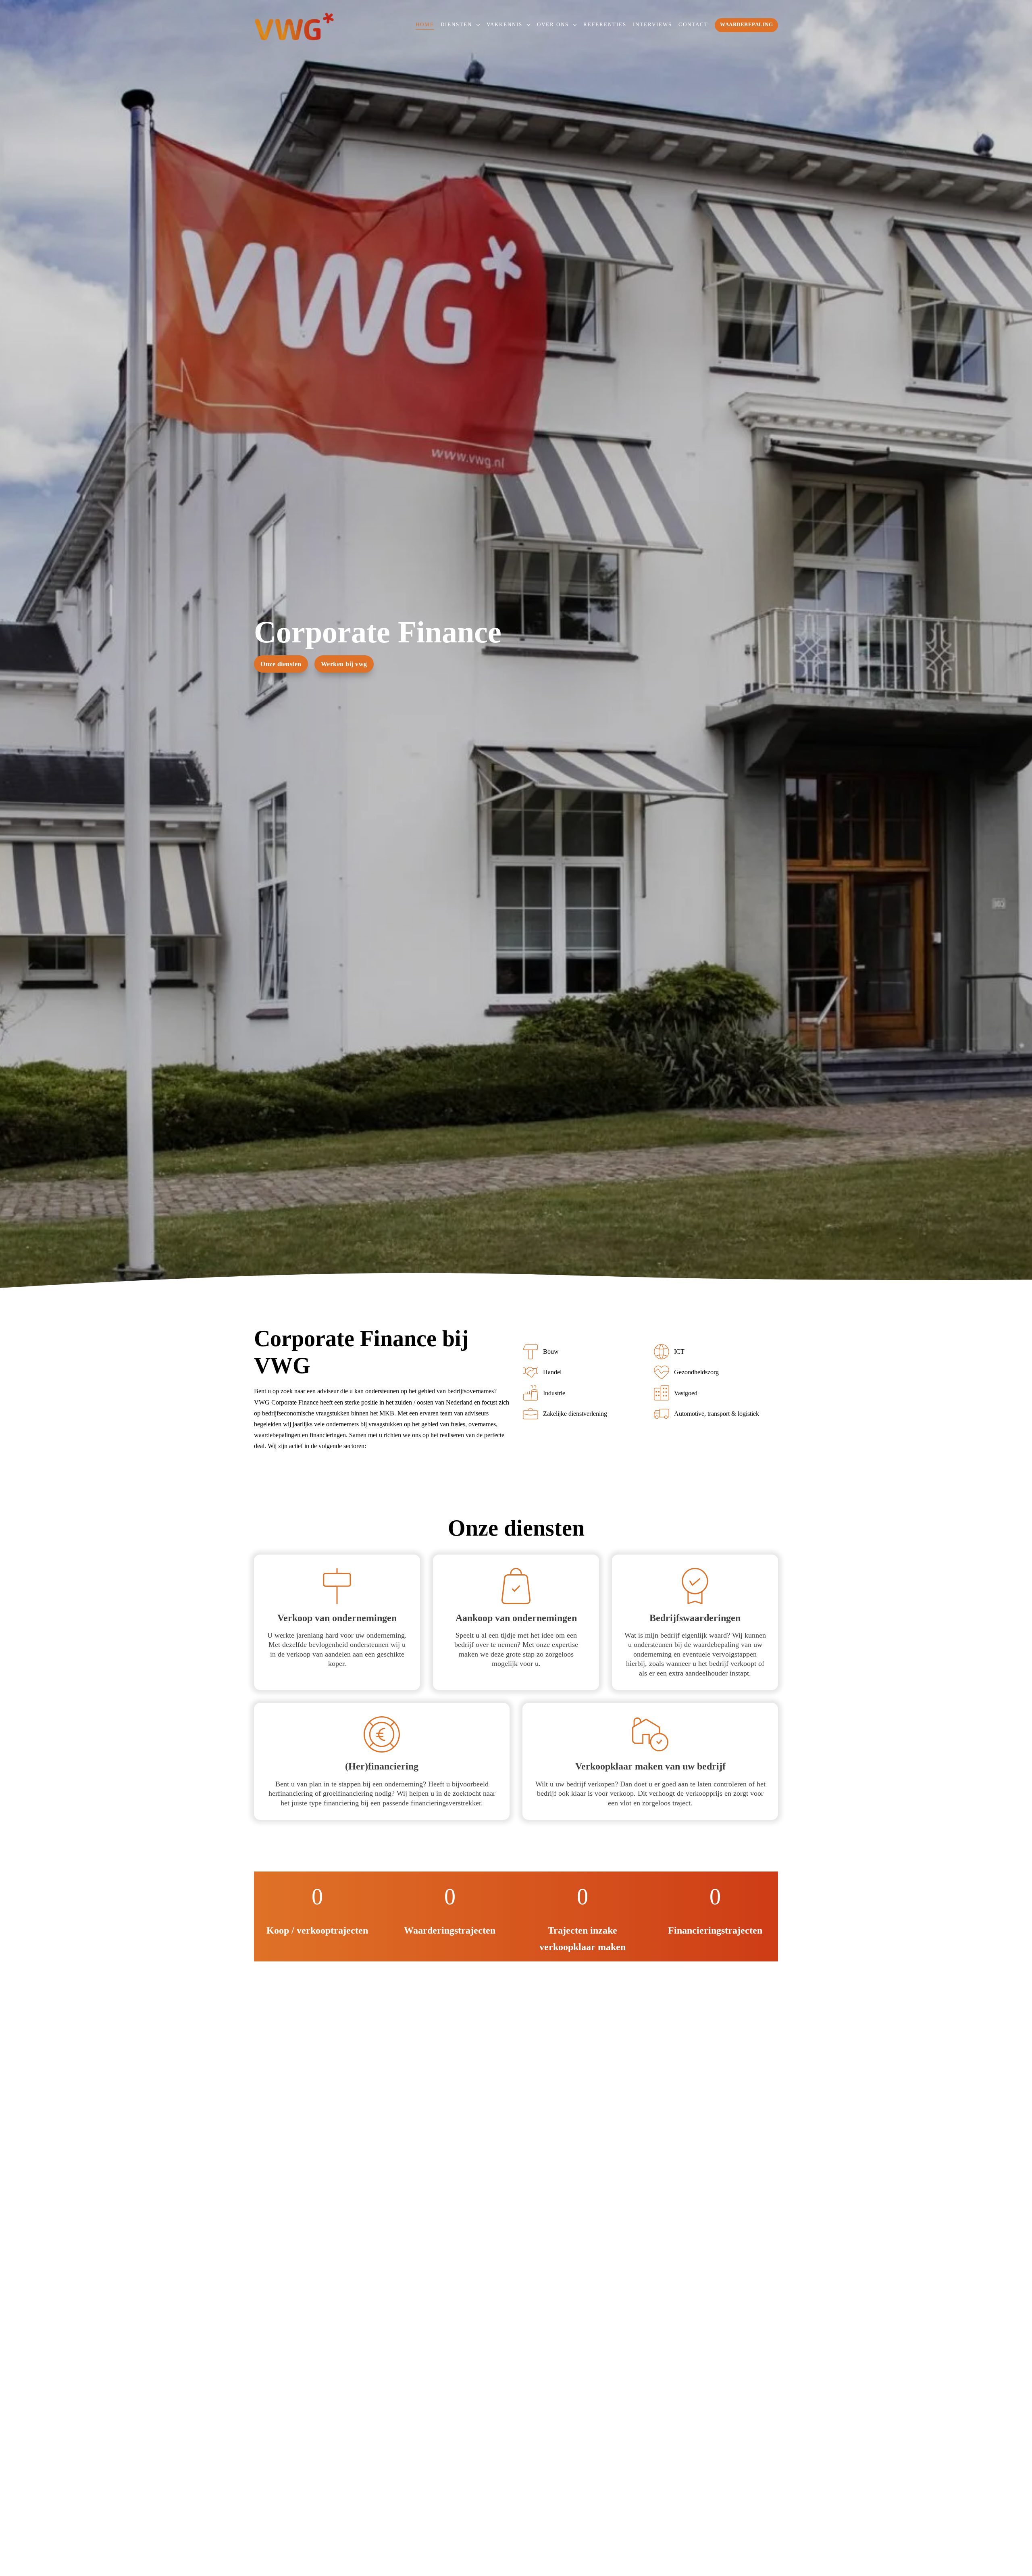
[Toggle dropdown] (478, 25)
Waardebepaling (746, 25)
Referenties (605, 25)
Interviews (652, 25)
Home (425, 25)
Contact (693, 25)
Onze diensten (281, 664)
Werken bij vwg (344, 664)
